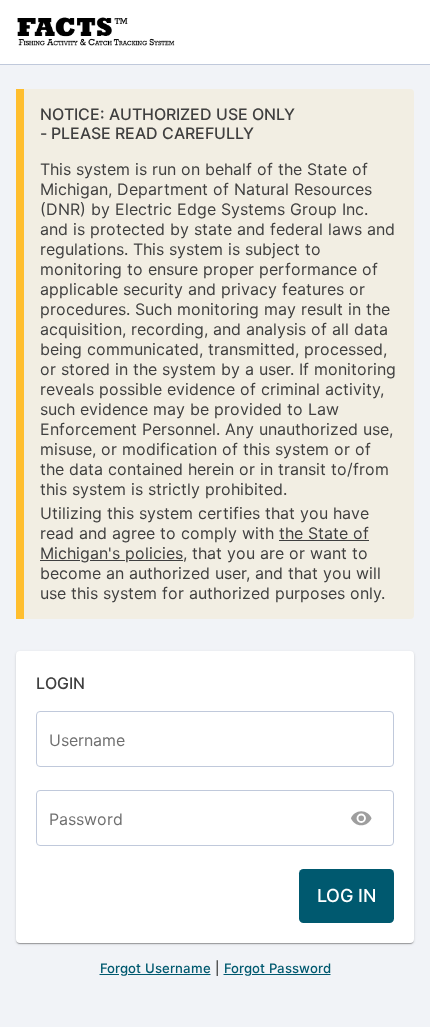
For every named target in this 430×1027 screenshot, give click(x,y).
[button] (346, 896)
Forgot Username (155, 968)
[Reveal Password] (361, 818)
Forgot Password (277, 968)
